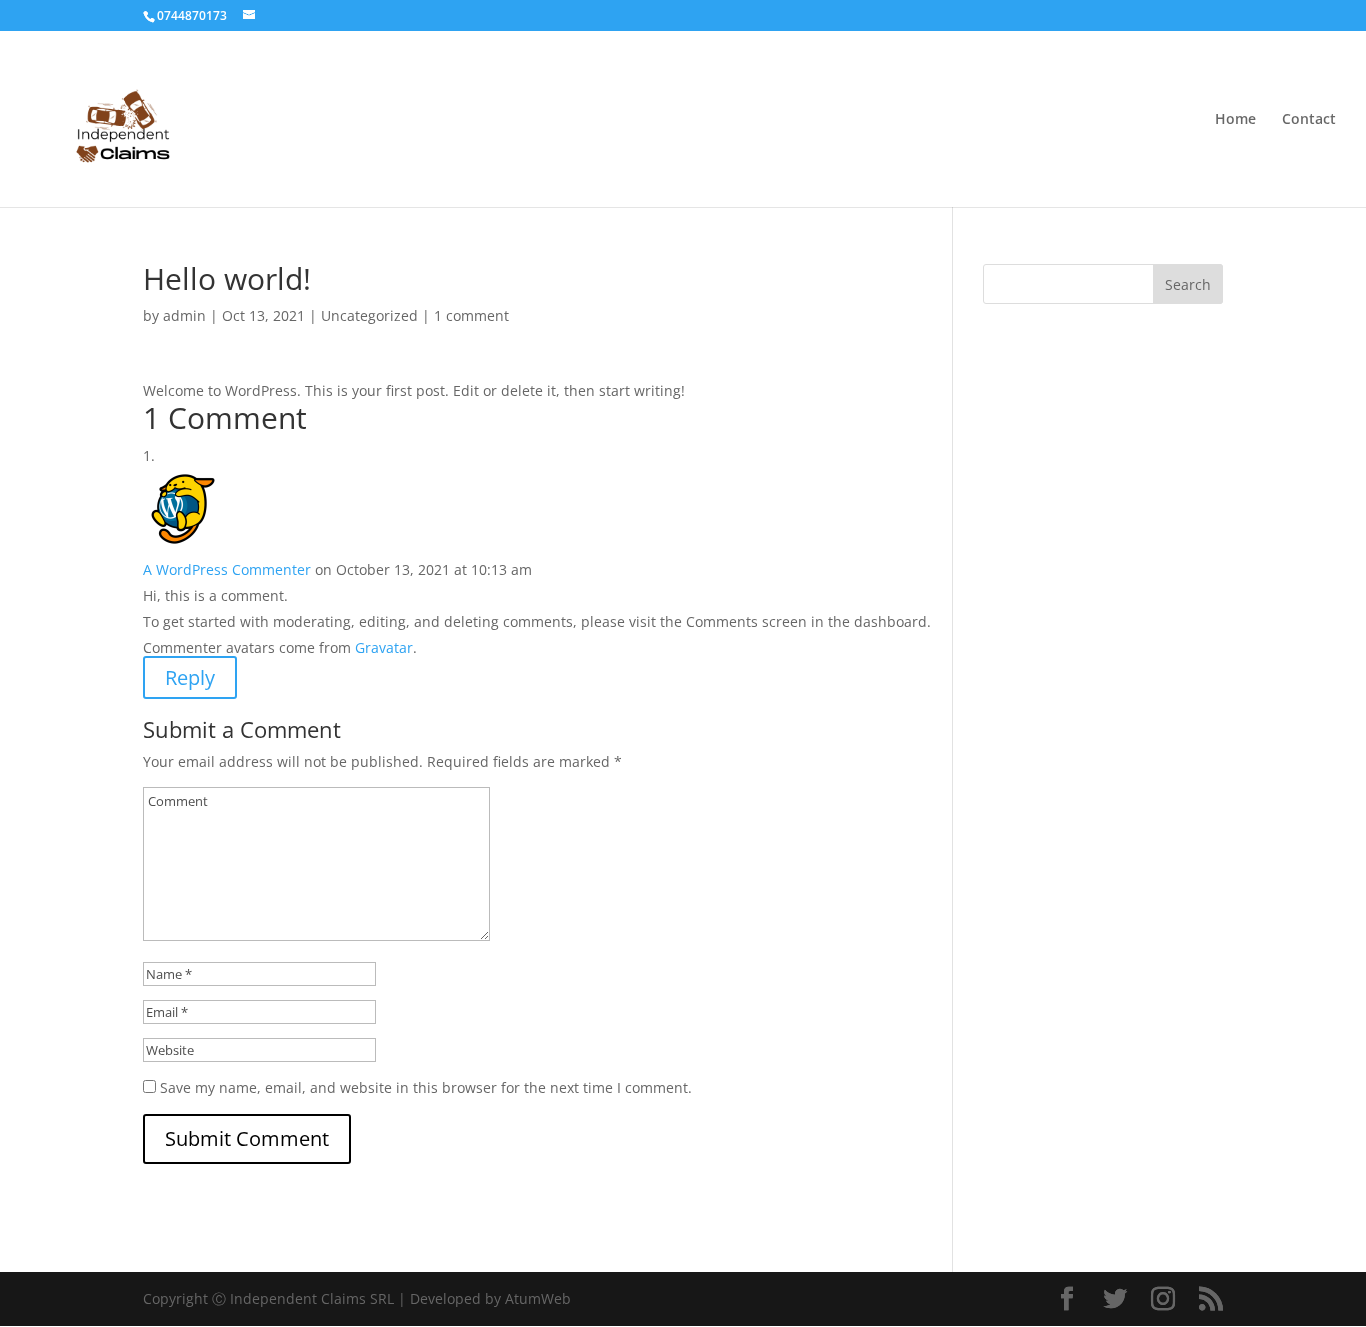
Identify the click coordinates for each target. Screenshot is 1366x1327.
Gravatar (384, 647)
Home (1235, 120)
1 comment (471, 315)
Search (1188, 284)
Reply (190, 677)
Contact (1309, 120)
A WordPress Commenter (227, 569)
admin (184, 315)
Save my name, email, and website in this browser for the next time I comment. (426, 1087)
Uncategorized (369, 315)
